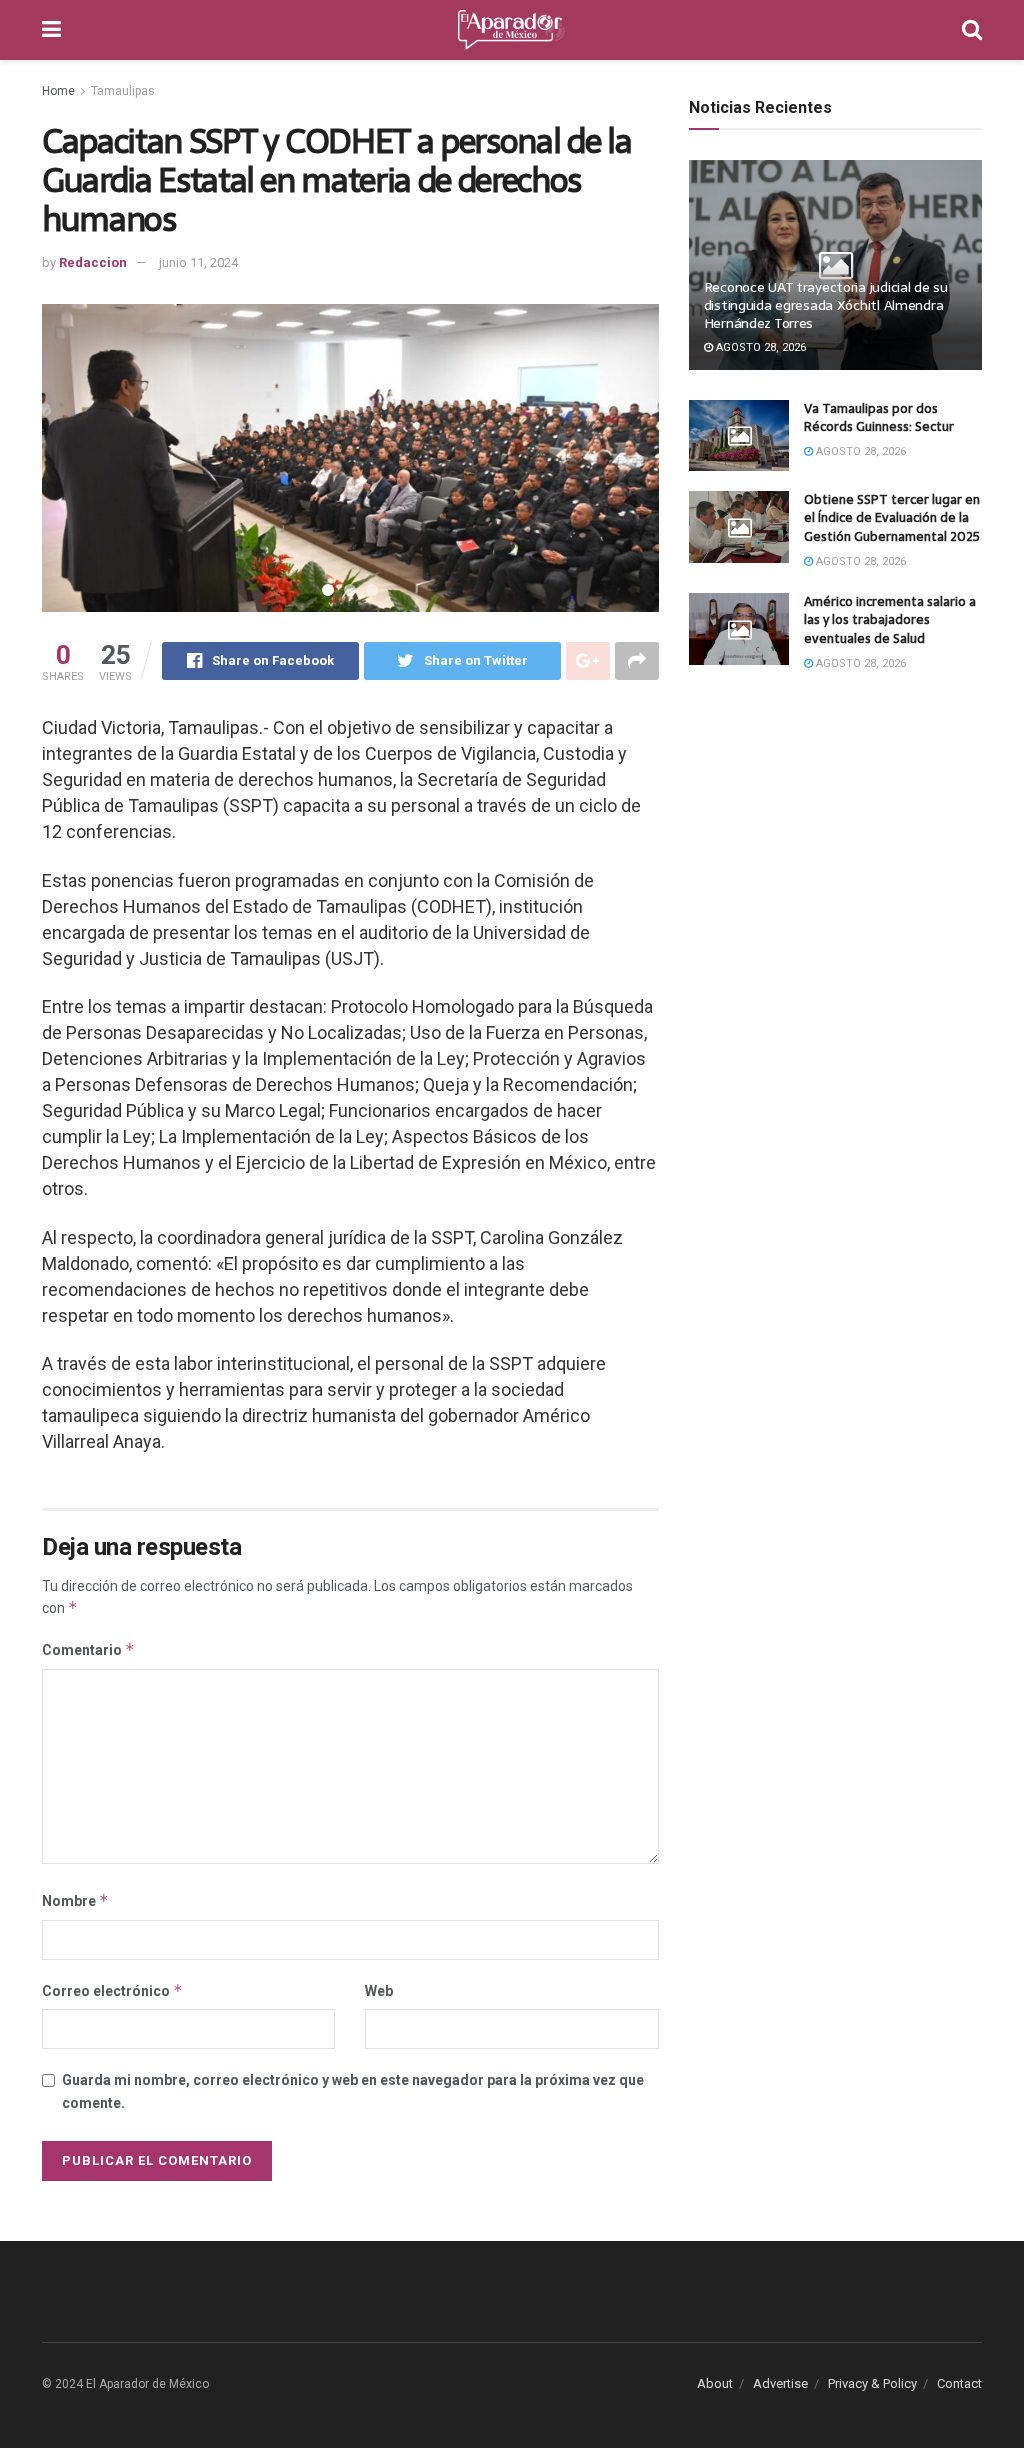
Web (379, 1991)
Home (58, 91)
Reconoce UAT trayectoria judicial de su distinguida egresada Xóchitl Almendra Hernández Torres (826, 305)
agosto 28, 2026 (759, 347)
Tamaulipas (123, 91)
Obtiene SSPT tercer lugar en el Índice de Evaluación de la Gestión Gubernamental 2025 (892, 517)
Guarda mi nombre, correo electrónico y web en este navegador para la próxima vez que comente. (353, 2091)
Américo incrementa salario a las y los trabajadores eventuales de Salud (890, 619)
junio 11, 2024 (198, 262)
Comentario (88, 1649)
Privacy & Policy (872, 2383)
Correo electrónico (112, 1990)
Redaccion (93, 262)
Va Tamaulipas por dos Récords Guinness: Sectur (879, 417)
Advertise (780, 2383)
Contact (959, 2383)
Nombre (75, 1900)
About (715, 2383)
